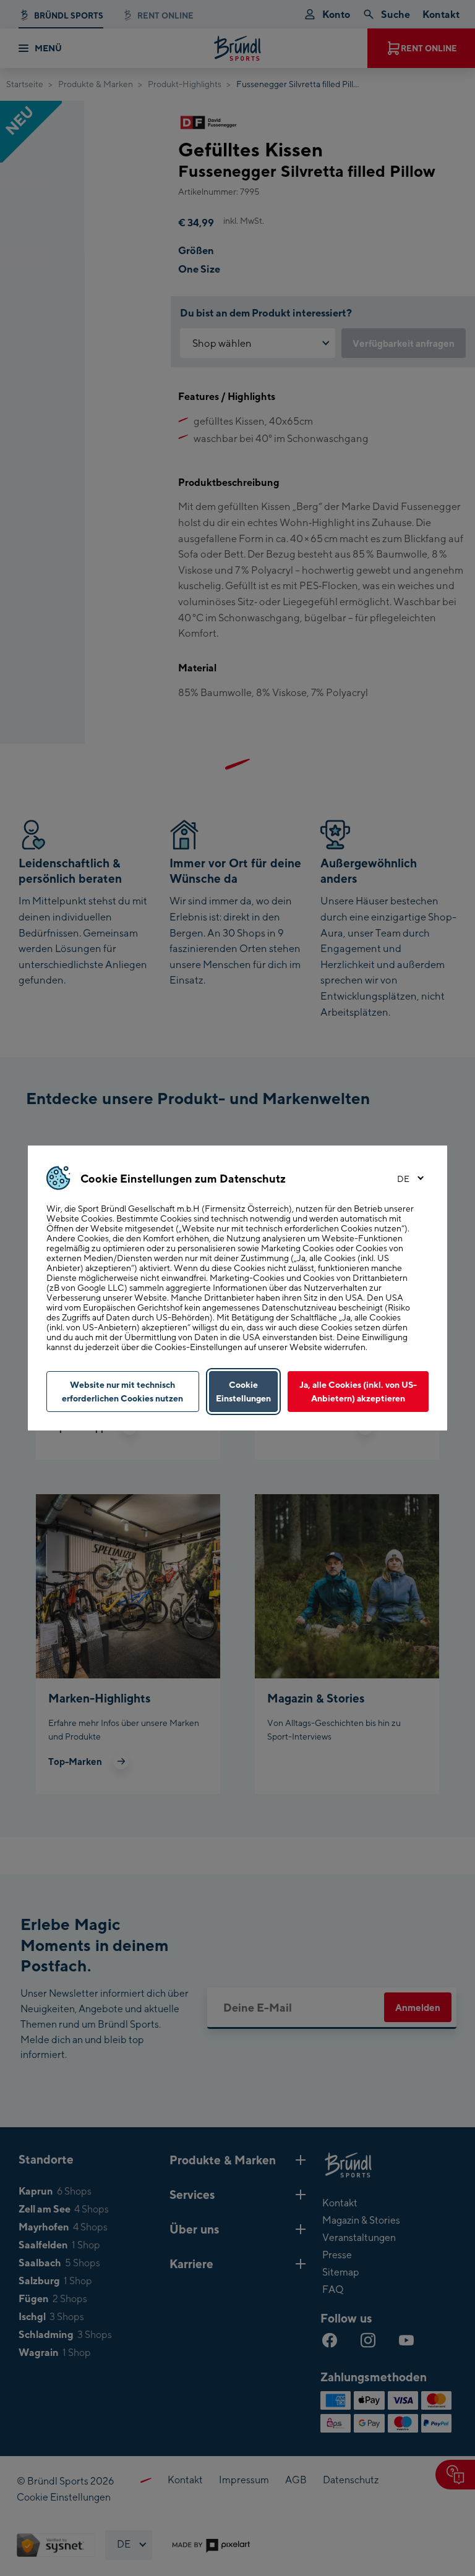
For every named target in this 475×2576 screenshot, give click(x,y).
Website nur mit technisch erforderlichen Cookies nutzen (122, 1391)
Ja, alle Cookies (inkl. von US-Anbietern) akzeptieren (358, 1391)
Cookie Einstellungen (243, 1391)
